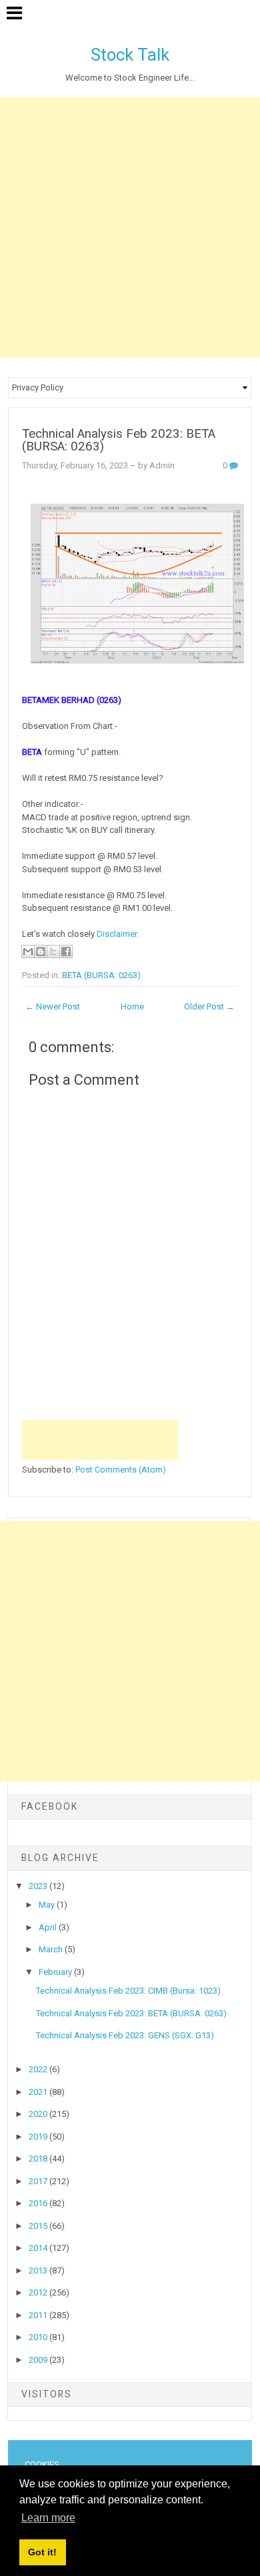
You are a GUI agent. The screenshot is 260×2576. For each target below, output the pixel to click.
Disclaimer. (118, 934)
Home (132, 1006)
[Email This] (28, 952)
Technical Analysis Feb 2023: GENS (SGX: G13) (125, 2035)
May (48, 1905)
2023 (39, 1886)
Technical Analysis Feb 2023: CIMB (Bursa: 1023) (128, 1991)
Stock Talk (130, 55)
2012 (39, 2292)
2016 (39, 2203)
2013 (39, 2270)
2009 (39, 2360)
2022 (39, 2069)
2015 (39, 2226)
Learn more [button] (48, 2518)
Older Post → (209, 1006)
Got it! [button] (42, 2552)
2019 (39, 2137)
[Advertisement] (130, 227)
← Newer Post (53, 1006)
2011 (39, 2315)
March (52, 1949)
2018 (39, 2159)
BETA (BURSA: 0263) (101, 975)
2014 (39, 2248)
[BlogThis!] (41, 952)
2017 (39, 2181)
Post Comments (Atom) (121, 1470)
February (56, 1972)
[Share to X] (53, 952)
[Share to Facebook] (66, 952)
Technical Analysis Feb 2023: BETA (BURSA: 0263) (119, 440)
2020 (39, 2114)
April (49, 1927)
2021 (39, 2092)
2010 (39, 2337)
